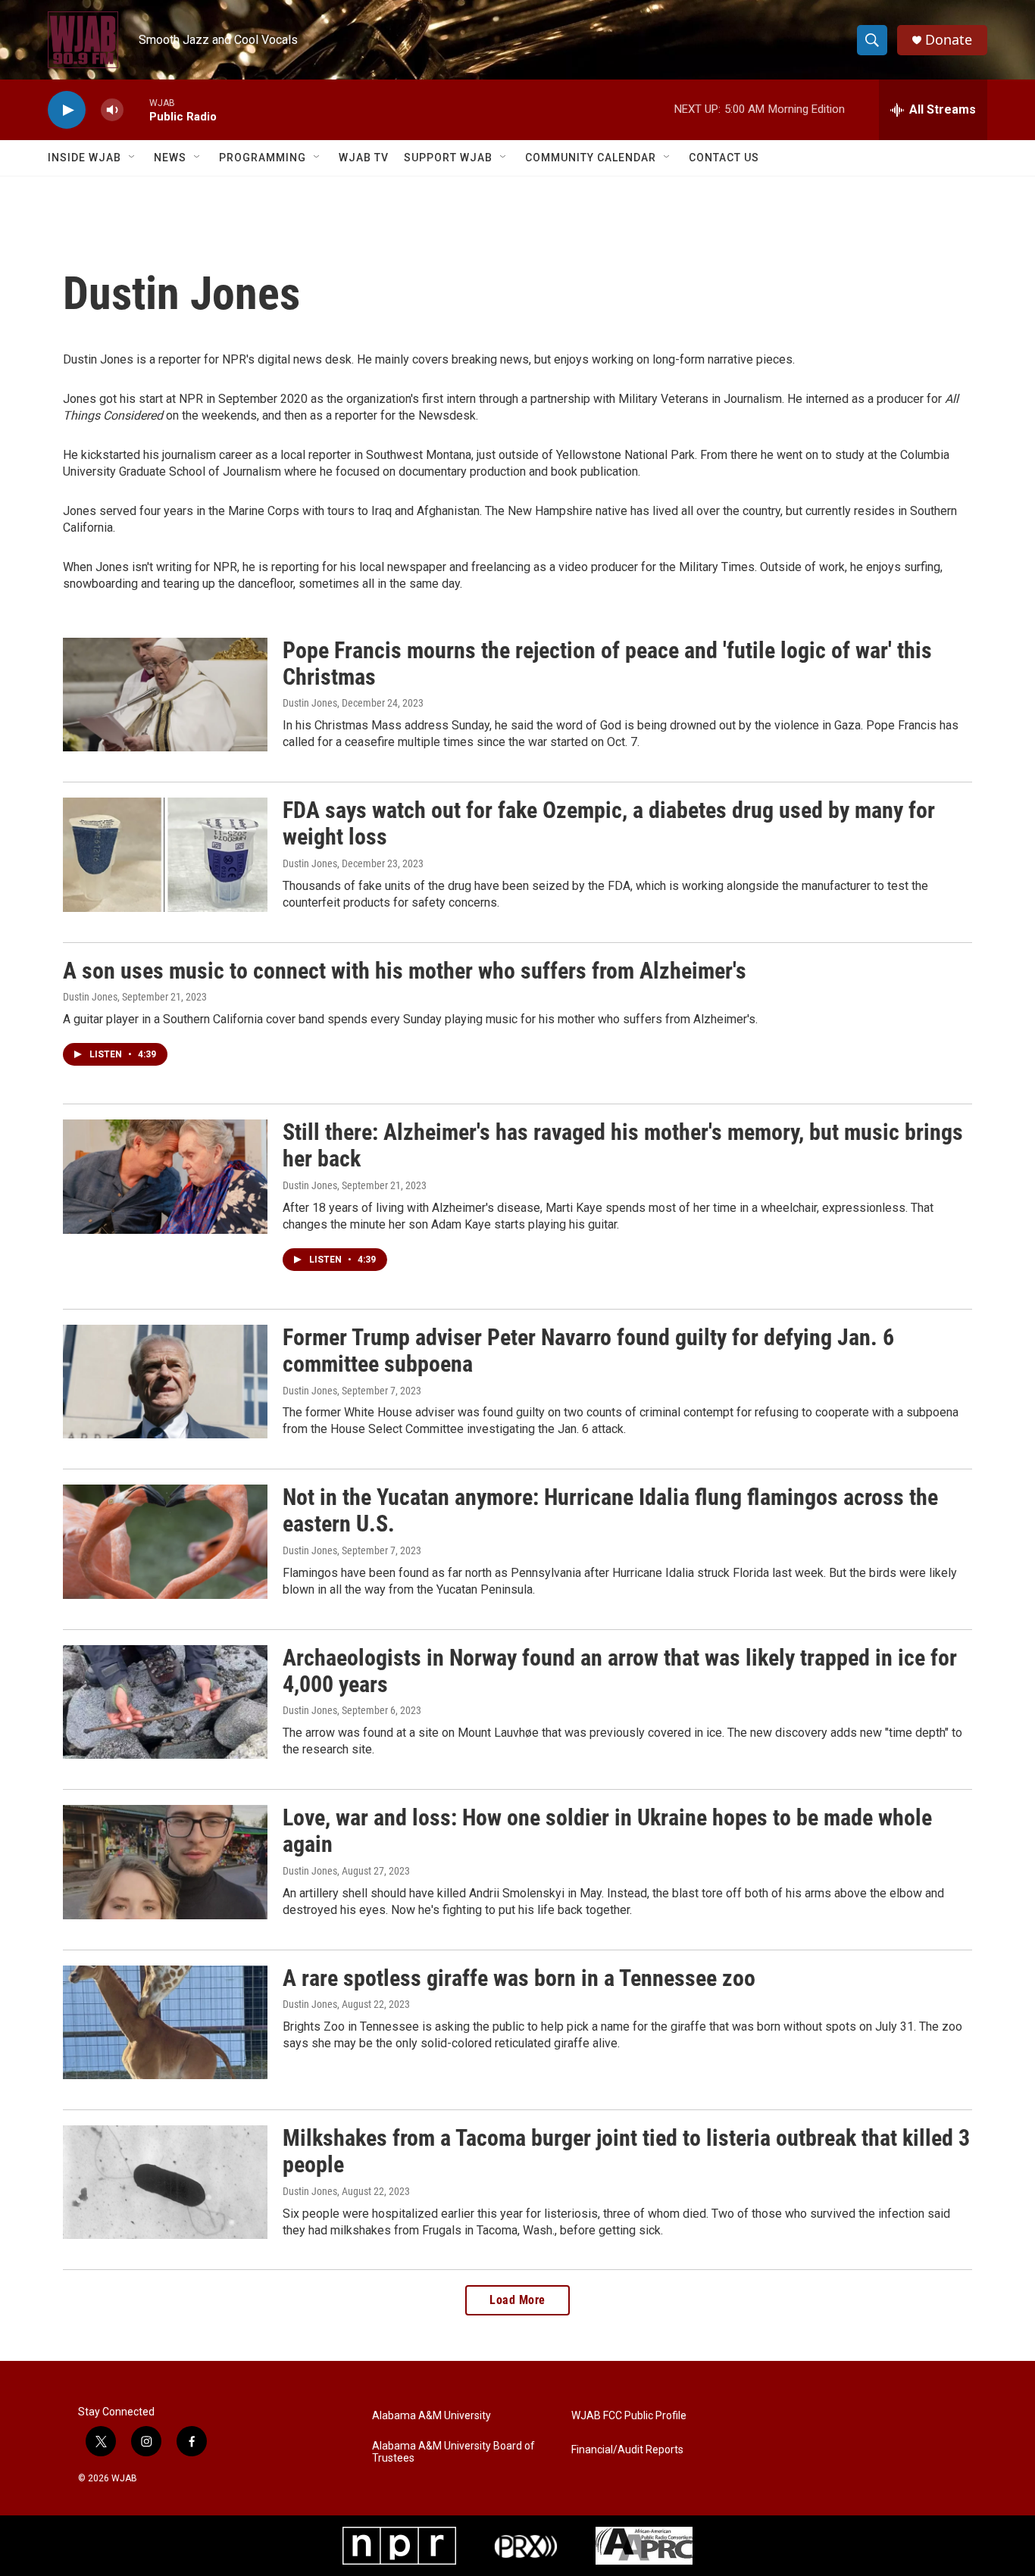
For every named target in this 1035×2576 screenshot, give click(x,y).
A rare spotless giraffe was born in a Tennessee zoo (519, 1978)
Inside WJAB (84, 158)
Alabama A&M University (432, 2416)
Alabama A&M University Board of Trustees (453, 2452)
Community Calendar (591, 158)
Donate (949, 40)
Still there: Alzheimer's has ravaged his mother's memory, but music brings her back (623, 1145)
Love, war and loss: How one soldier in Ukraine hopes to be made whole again (607, 1831)
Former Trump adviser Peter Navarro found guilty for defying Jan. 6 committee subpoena (588, 1350)
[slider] (136, 109)
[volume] (112, 110)
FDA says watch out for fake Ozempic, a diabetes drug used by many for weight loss (609, 823)
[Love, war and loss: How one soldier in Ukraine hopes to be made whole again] (165, 1862)
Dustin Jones (310, 703)
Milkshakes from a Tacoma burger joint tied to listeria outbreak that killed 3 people (626, 2151)
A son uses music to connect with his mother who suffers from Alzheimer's (405, 971)
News (170, 158)
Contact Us (724, 158)
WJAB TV (364, 158)
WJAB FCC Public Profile (629, 2416)
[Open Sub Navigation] (133, 158)
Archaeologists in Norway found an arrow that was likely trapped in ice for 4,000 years (620, 1671)
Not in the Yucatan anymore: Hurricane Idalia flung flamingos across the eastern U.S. (610, 1510)
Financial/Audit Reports (627, 2450)
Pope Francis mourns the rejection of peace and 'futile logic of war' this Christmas (607, 664)
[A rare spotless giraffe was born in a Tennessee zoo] (165, 2022)
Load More (517, 2300)
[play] (67, 110)
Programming (263, 158)
